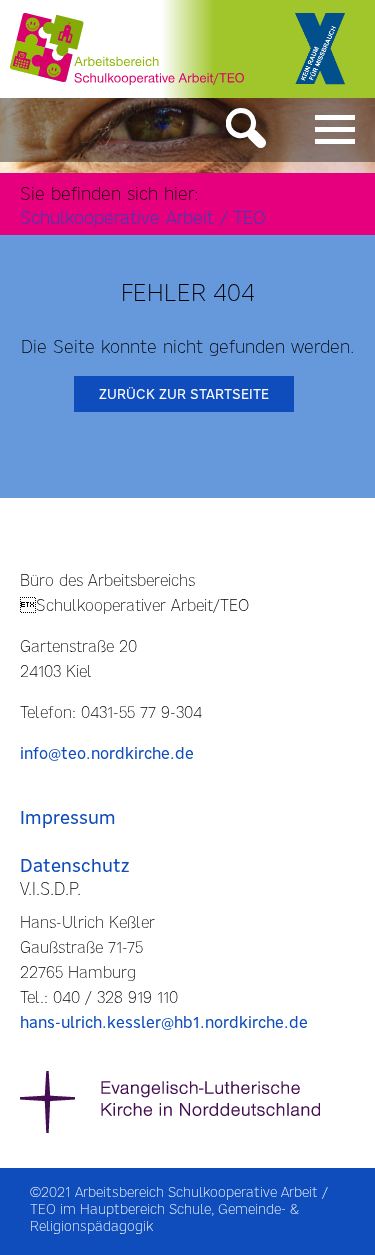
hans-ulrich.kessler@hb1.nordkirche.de (164, 1022)
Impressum (68, 817)
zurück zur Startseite (184, 394)
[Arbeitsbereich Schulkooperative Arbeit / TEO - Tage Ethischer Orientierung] (127, 48)
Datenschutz (74, 865)
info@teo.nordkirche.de (107, 753)
